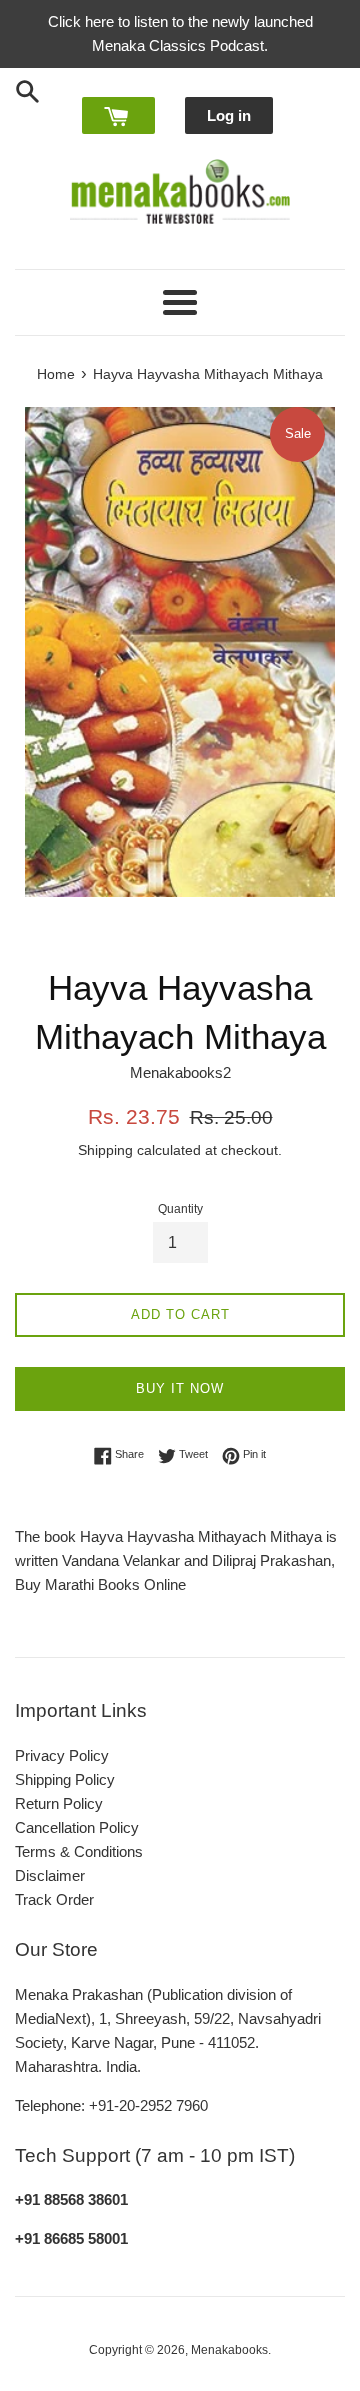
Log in (229, 115)
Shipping (105, 1150)
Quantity (180, 1209)
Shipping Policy (65, 1779)
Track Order (54, 1899)
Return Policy (59, 1803)
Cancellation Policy (77, 1827)
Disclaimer (50, 1875)
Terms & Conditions (79, 1851)
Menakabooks (229, 2350)
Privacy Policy (62, 1755)
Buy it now (180, 1388)
